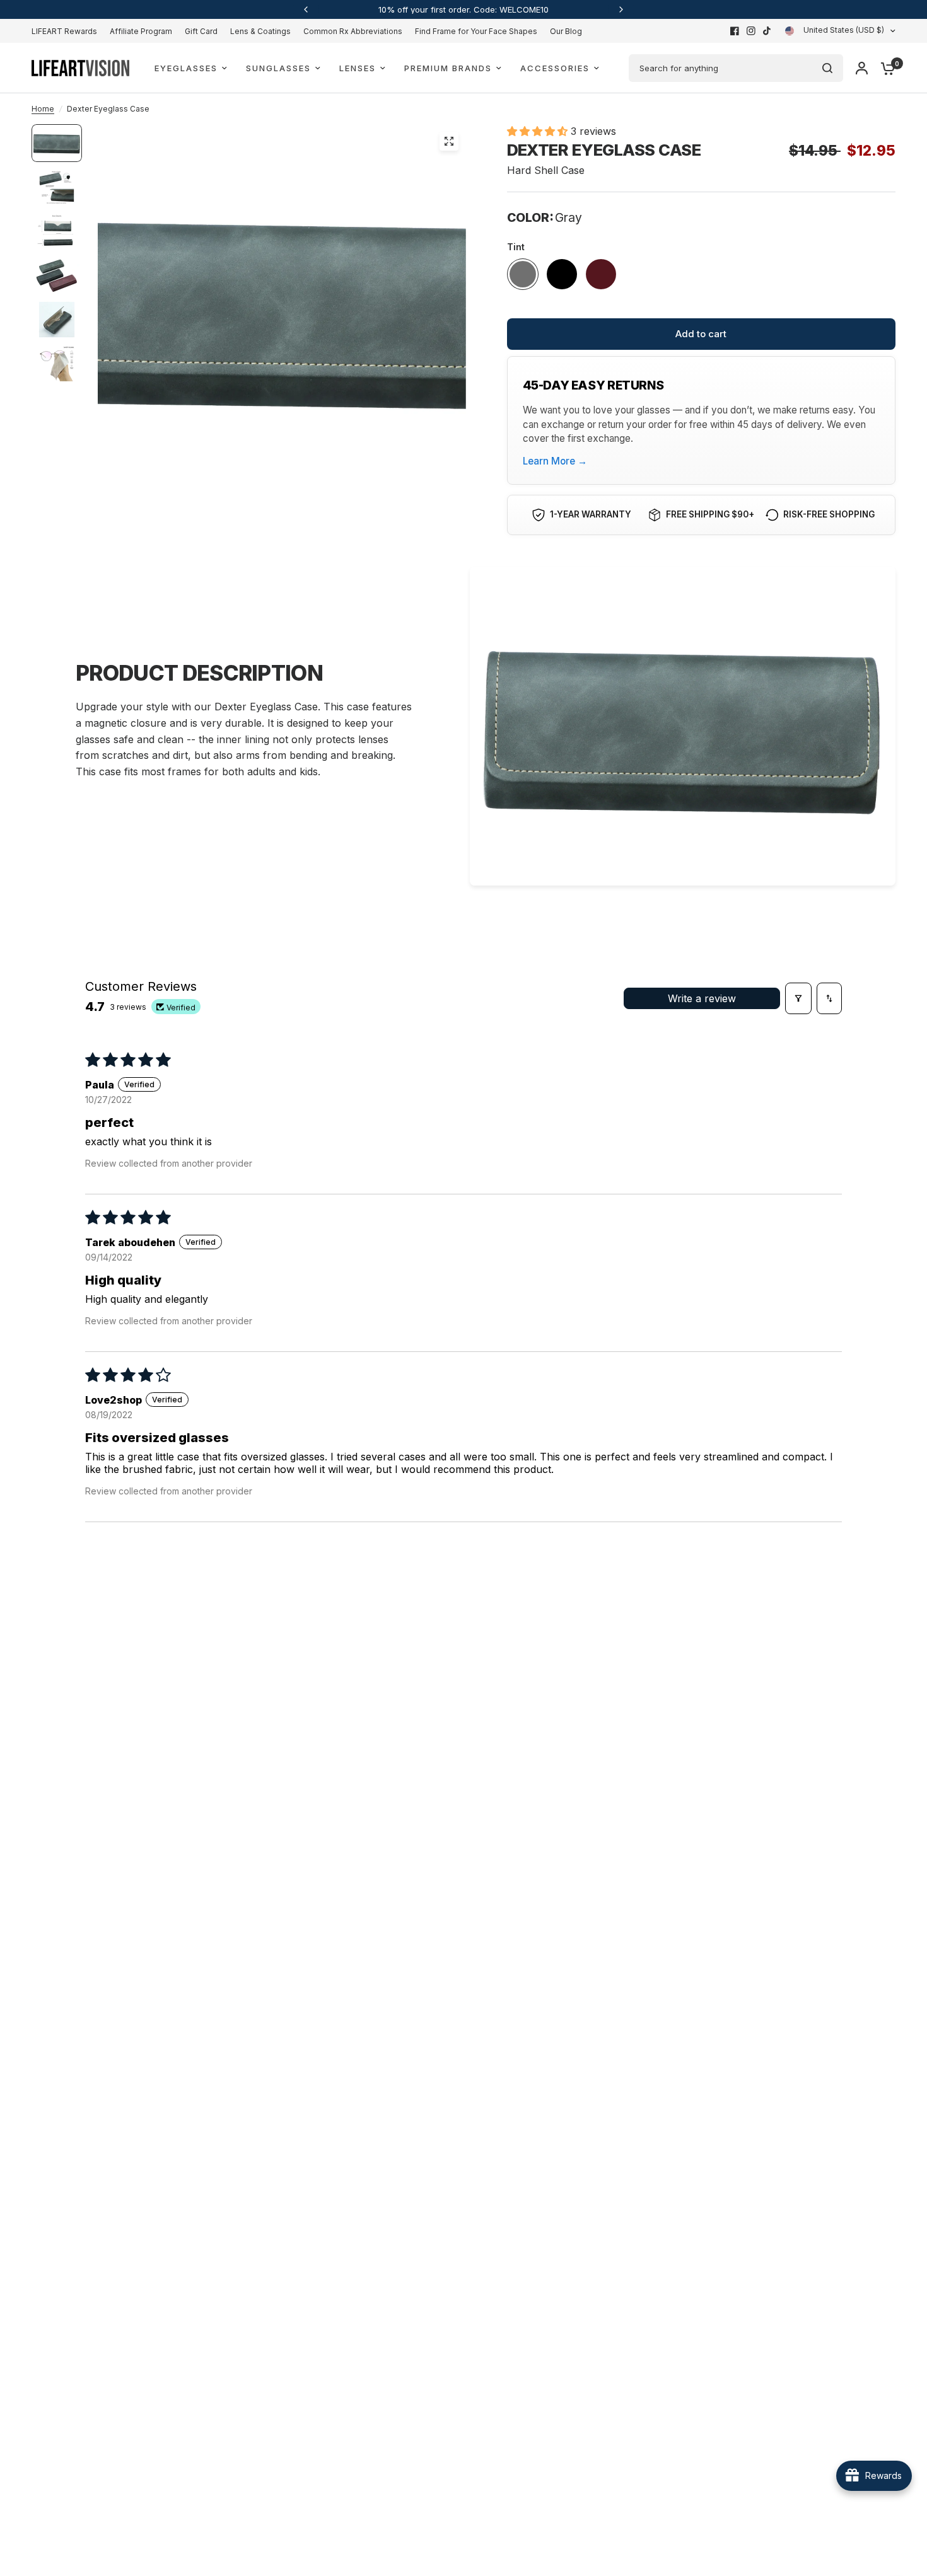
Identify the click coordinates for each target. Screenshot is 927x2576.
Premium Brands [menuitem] (448, 68)
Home (43, 109)
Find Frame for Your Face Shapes (476, 31)
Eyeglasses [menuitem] (186, 68)
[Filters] (798, 998)
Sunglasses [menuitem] (278, 68)
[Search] (827, 68)
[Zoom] (449, 141)
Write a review (702, 998)
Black (562, 274)
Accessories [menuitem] (555, 68)
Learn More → (555, 461)
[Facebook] (735, 31)
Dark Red (601, 274)
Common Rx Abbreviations (353, 31)
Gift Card (201, 31)
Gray (523, 274)
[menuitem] (67, 31)
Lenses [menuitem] (358, 68)
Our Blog (566, 31)
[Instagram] (751, 31)
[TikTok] (767, 31)
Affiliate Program (141, 31)
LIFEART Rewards (64, 31)
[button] (539, 131)
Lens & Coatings (260, 31)
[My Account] (862, 68)
